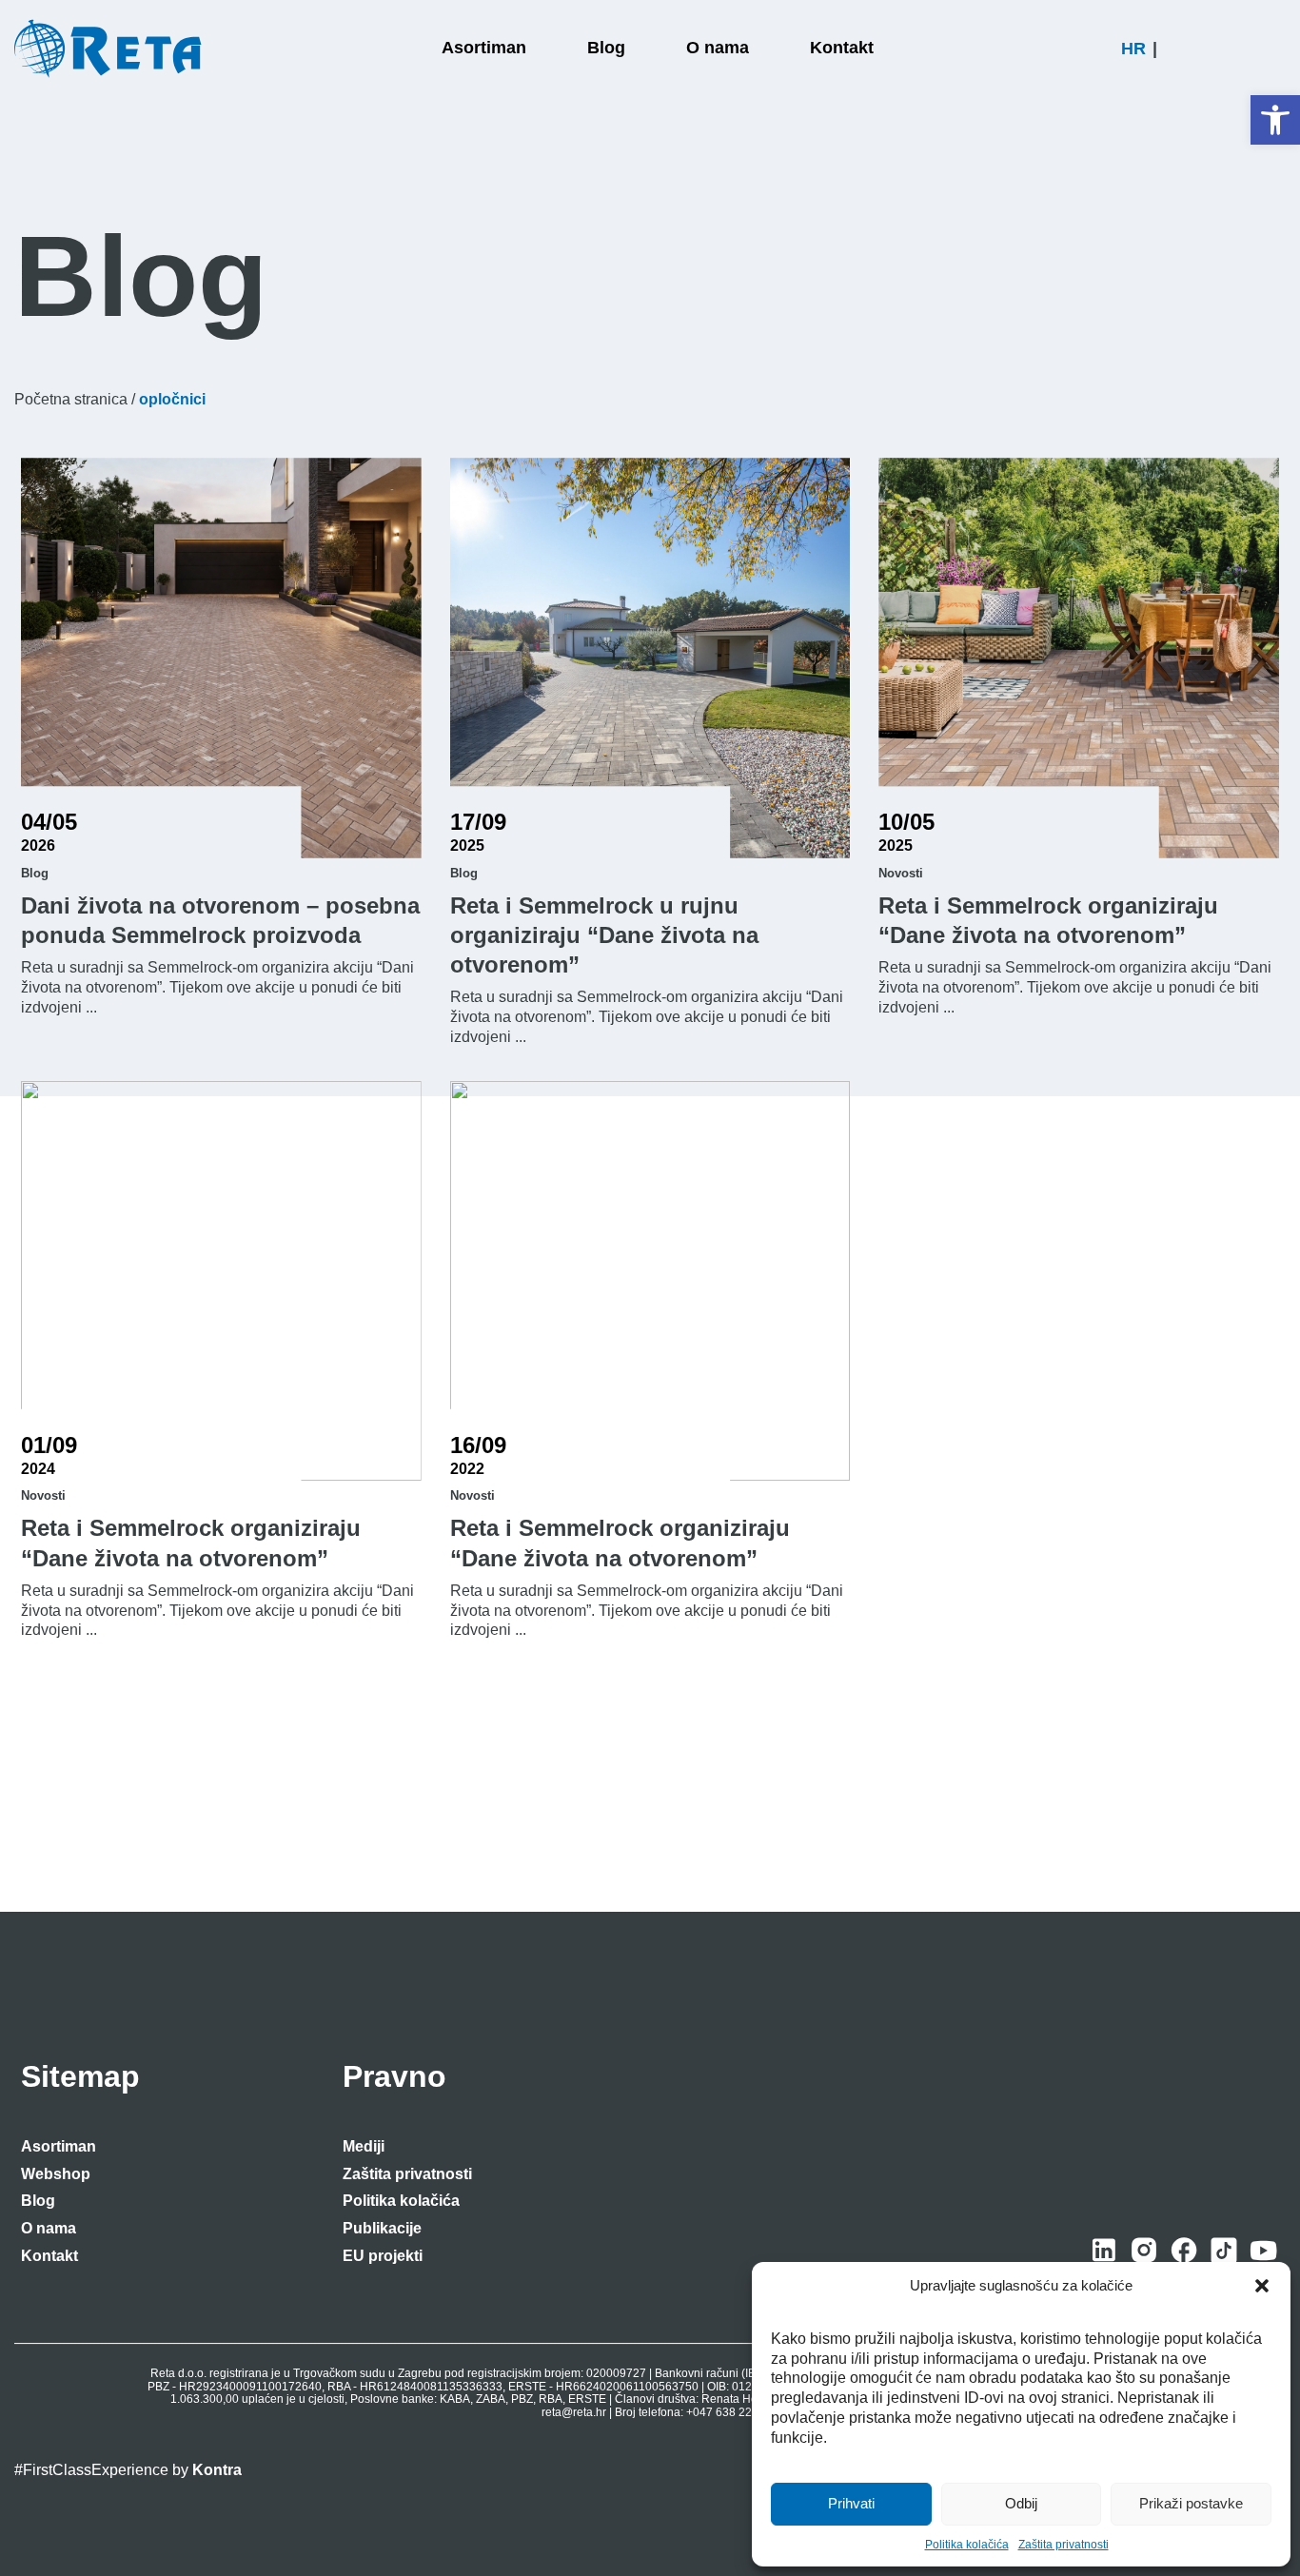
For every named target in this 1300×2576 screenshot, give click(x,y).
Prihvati (851, 2503)
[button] (1275, 120)
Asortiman (59, 2146)
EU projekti (383, 2256)
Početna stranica (71, 399)
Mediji (364, 2146)
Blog (38, 2201)
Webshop (56, 2174)
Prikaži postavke (1191, 2503)
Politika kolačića (967, 2545)
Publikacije (382, 2228)
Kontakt (49, 2256)
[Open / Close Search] (1277, 49)
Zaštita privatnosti (1064, 2545)
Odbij (1021, 2503)
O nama (49, 2228)
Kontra (217, 2470)
